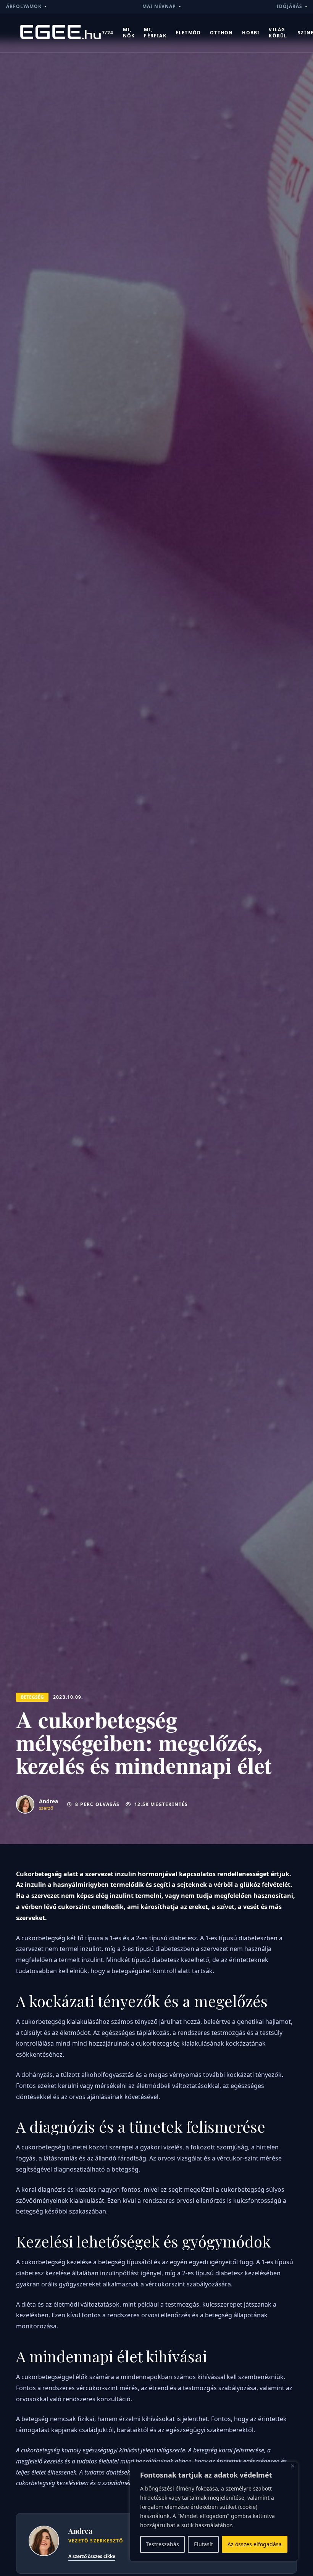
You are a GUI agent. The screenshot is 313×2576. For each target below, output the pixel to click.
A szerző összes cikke (92, 2556)
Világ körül (278, 33)
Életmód (188, 33)
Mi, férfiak (155, 33)
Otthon (221, 33)
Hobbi (251, 33)
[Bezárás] (293, 2466)
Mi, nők (129, 33)
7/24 (108, 33)
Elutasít (203, 2544)
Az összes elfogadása (255, 2544)
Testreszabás (162, 2544)
